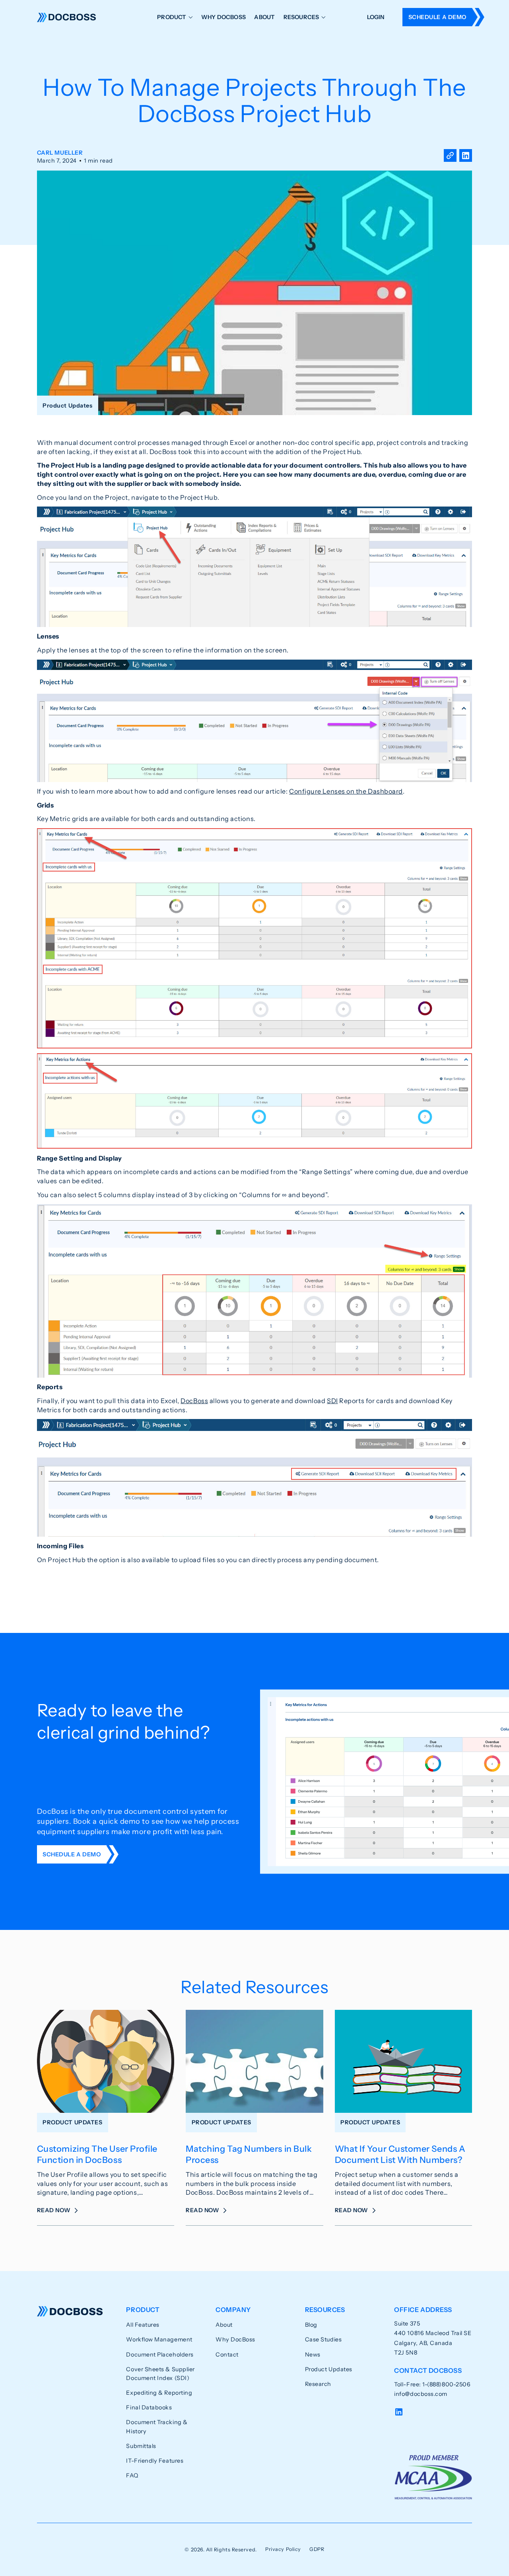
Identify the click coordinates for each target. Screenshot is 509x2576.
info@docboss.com (421, 2394)
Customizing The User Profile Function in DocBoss (97, 2154)
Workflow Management (159, 2339)
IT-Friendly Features (155, 2461)
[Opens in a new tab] (466, 157)
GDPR (317, 2549)
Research (318, 2384)
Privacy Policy (283, 2549)
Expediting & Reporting (159, 2393)
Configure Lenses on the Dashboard (346, 791)
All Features (143, 2325)
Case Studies (323, 2339)
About (264, 17)
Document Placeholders (160, 2355)
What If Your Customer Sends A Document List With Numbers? (400, 2154)
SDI (332, 1401)
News (313, 2355)
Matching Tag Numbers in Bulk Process (249, 2154)
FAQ (132, 2475)
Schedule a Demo (437, 17)
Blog (311, 2325)
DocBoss (67, 17)
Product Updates (329, 2369)
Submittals (141, 2446)
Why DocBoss (223, 17)
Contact (227, 2355)
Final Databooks (149, 2407)
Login (376, 17)
